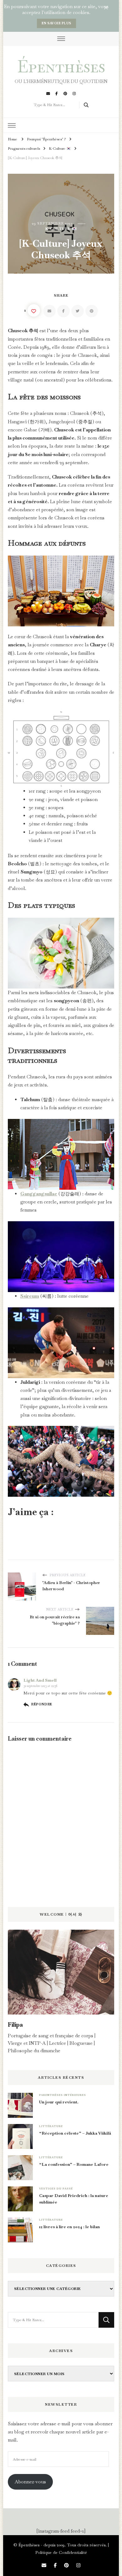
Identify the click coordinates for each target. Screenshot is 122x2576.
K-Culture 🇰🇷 (61, 228)
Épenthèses (61, 66)
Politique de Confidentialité (61, 2552)
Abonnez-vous (30, 2482)
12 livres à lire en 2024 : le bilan (69, 2227)
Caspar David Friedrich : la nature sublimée (74, 2199)
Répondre (42, 1704)
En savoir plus (56, 23)
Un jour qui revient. (59, 2102)
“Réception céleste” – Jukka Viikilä (75, 2133)
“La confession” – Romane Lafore (74, 2164)
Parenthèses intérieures (63, 2095)
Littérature (51, 2126)
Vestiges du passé (56, 2189)
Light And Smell (40, 1680)
